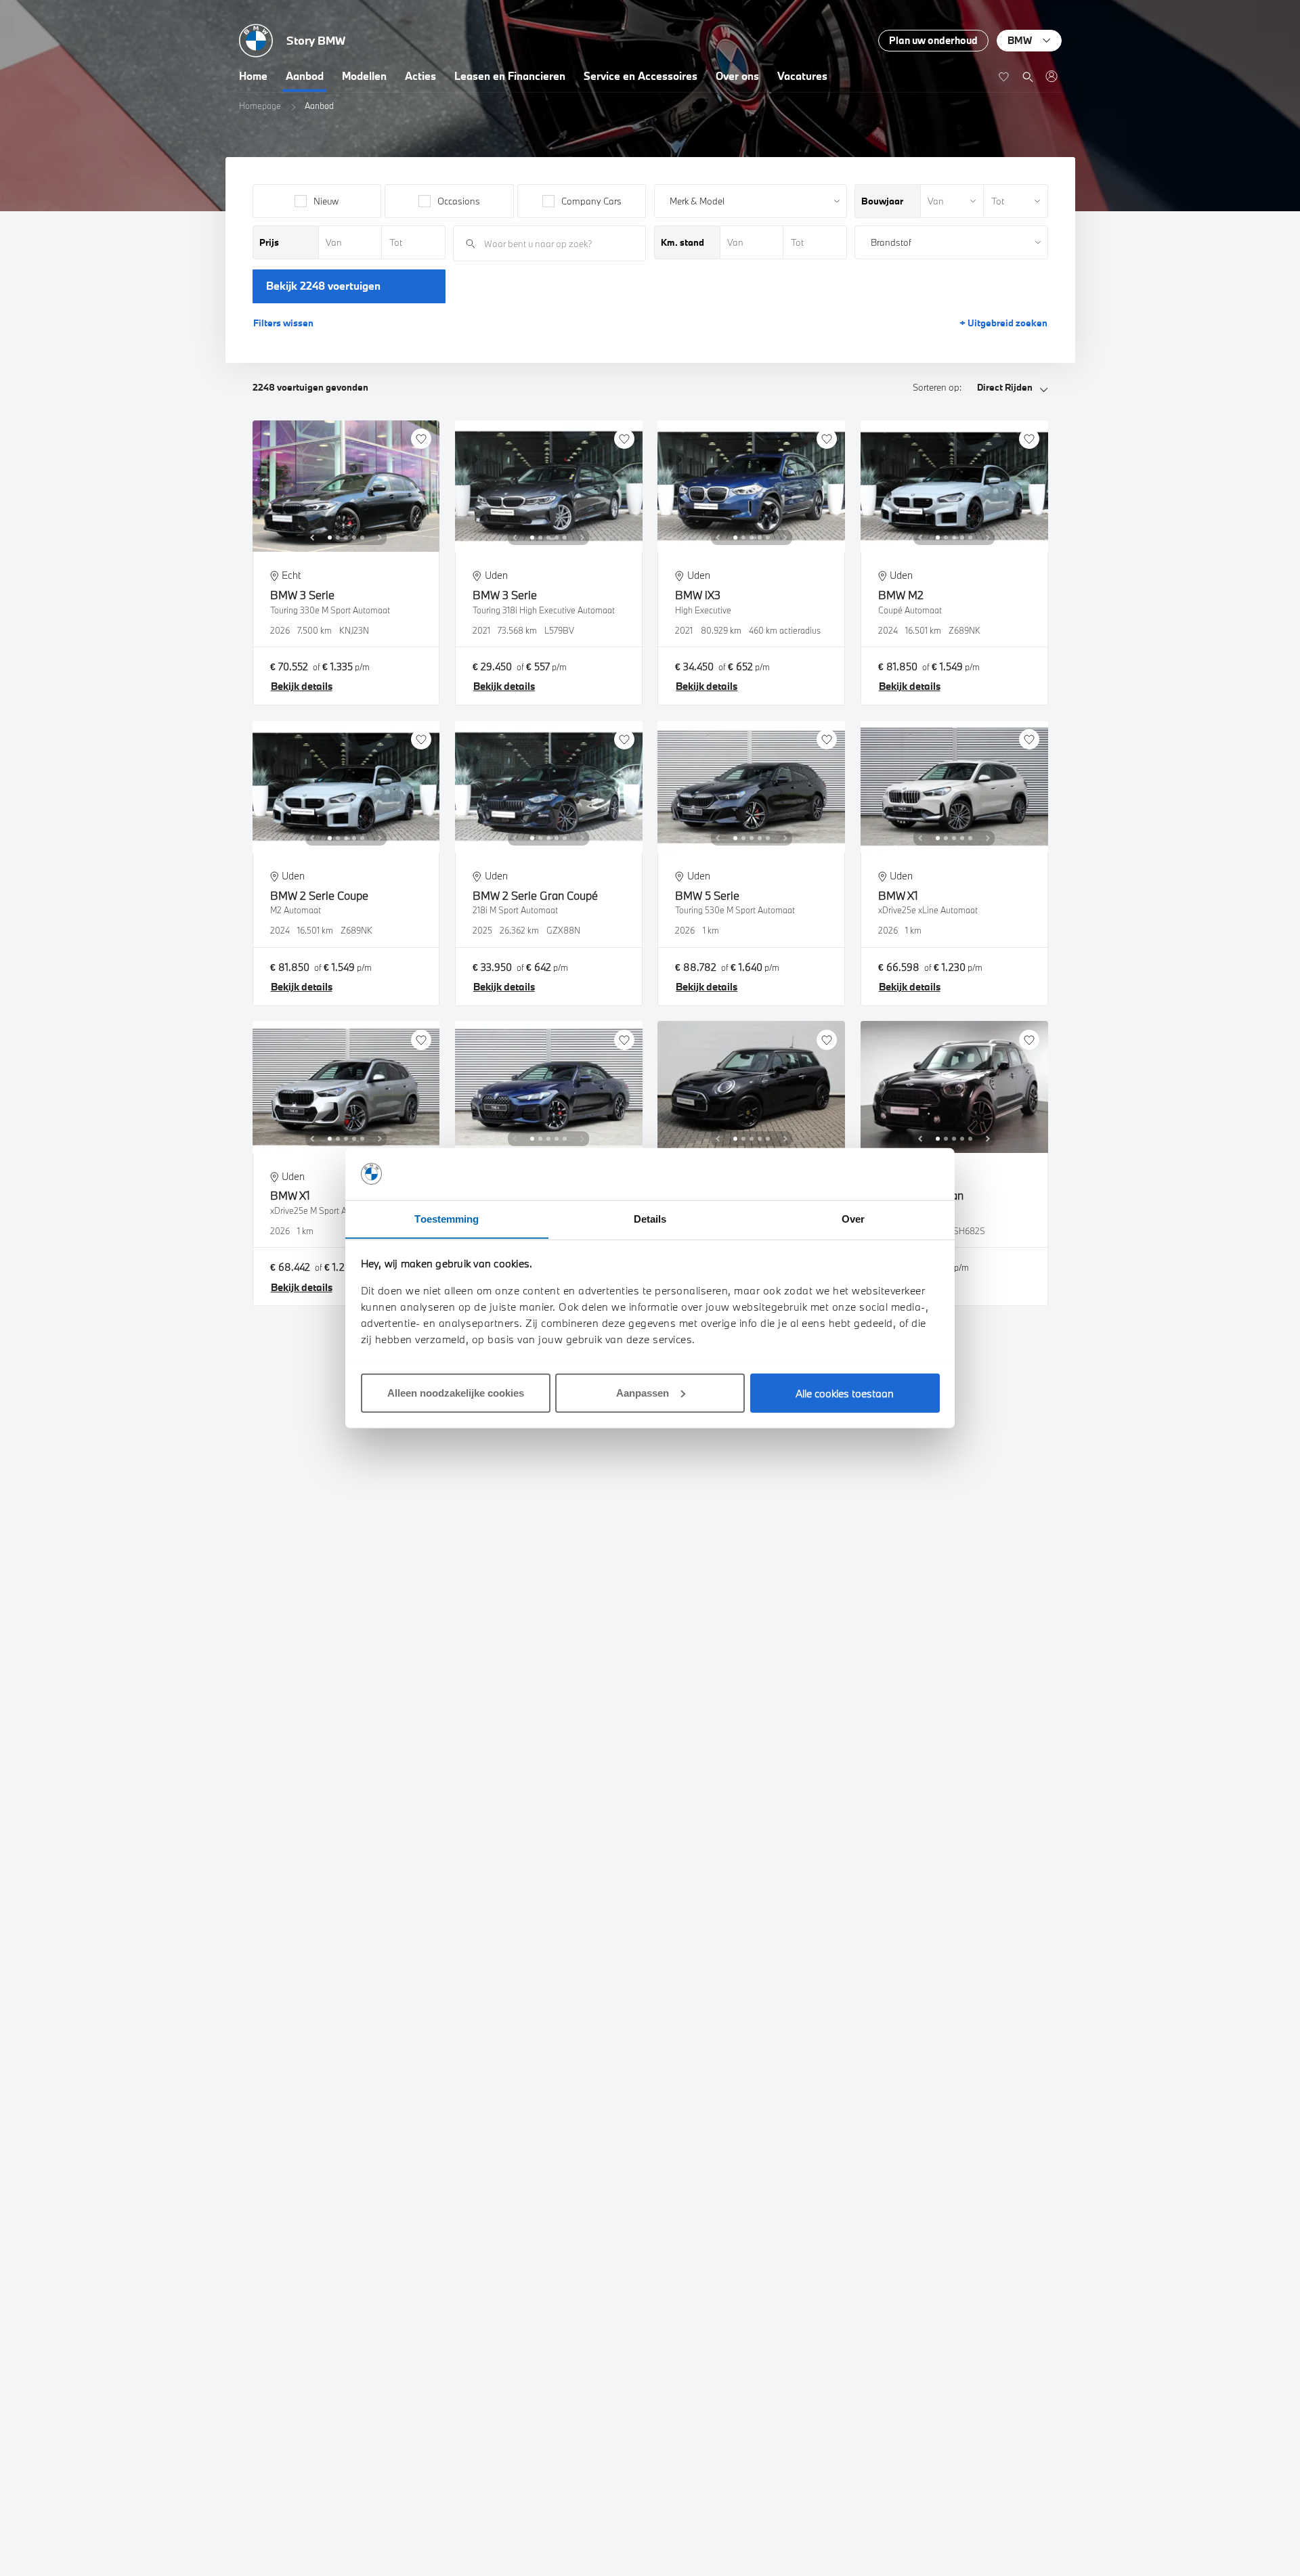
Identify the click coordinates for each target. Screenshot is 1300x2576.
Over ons (737, 76)
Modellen (364, 76)
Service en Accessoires (641, 76)
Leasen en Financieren (510, 76)
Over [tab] (853, 1218)
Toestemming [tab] (447, 1218)
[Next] (380, 538)
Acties (420, 76)
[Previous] (312, 538)
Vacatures (802, 76)
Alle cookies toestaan (845, 1393)
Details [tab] (650, 1218)
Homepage (260, 106)
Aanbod (305, 76)
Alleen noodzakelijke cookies (456, 1392)
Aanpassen (643, 1392)
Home (253, 76)
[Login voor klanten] (1051, 76)
